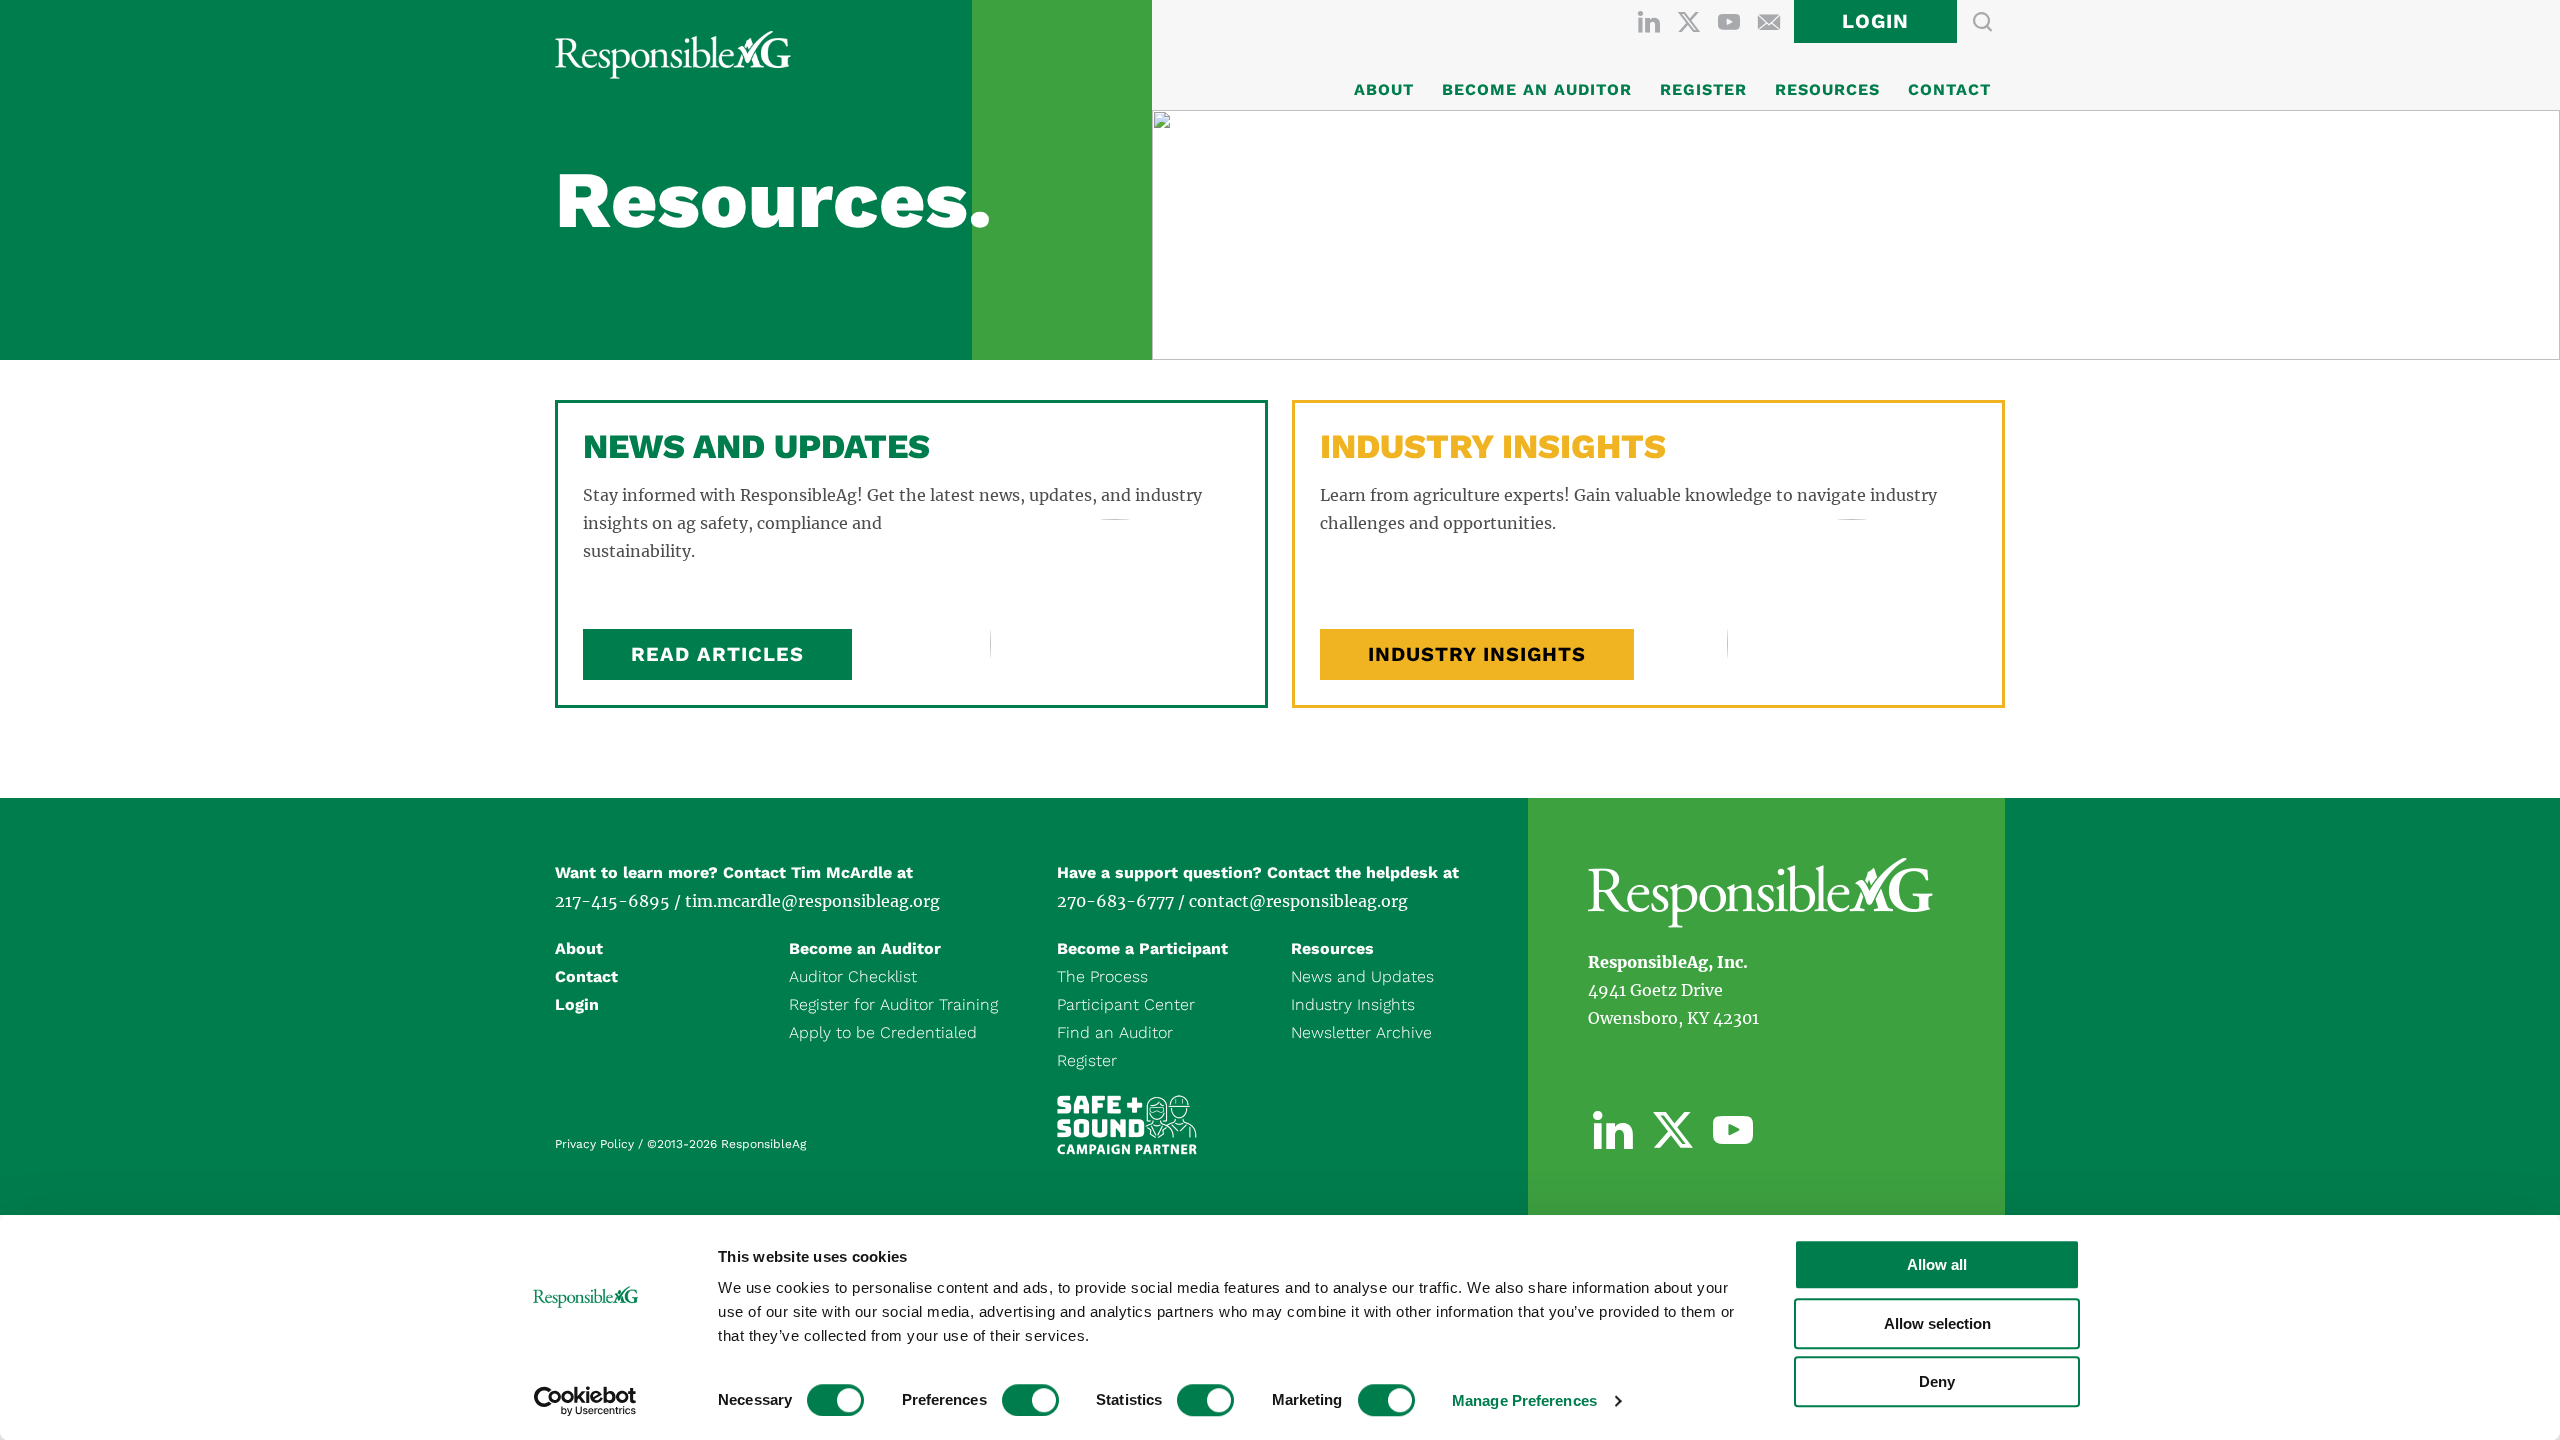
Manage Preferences (1524, 1400)
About (1384, 89)
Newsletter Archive (1361, 1032)
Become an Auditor (1537, 89)
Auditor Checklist (853, 976)
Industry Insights (1477, 654)
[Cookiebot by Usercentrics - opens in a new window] (585, 1401)
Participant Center (1126, 1004)
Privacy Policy (594, 1144)
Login (1875, 21)
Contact (1949, 89)
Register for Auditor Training (893, 1004)
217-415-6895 (612, 901)
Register (1703, 89)
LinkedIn (1649, 22)
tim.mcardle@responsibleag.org (812, 901)
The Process (1102, 976)
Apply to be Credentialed (883, 1032)
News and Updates (1362, 976)
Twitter (1689, 22)
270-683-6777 (1115, 901)
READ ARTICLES (717, 654)
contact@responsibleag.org (1298, 901)
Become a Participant (1142, 948)
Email (1769, 22)
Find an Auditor (1115, 1032)
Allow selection (1937, 1323)
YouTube (1729, 22)
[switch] (1030, 1400)
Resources (1827, 89)
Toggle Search (1982, 22)
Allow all (1937, 1264)
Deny (1937, 1381)
